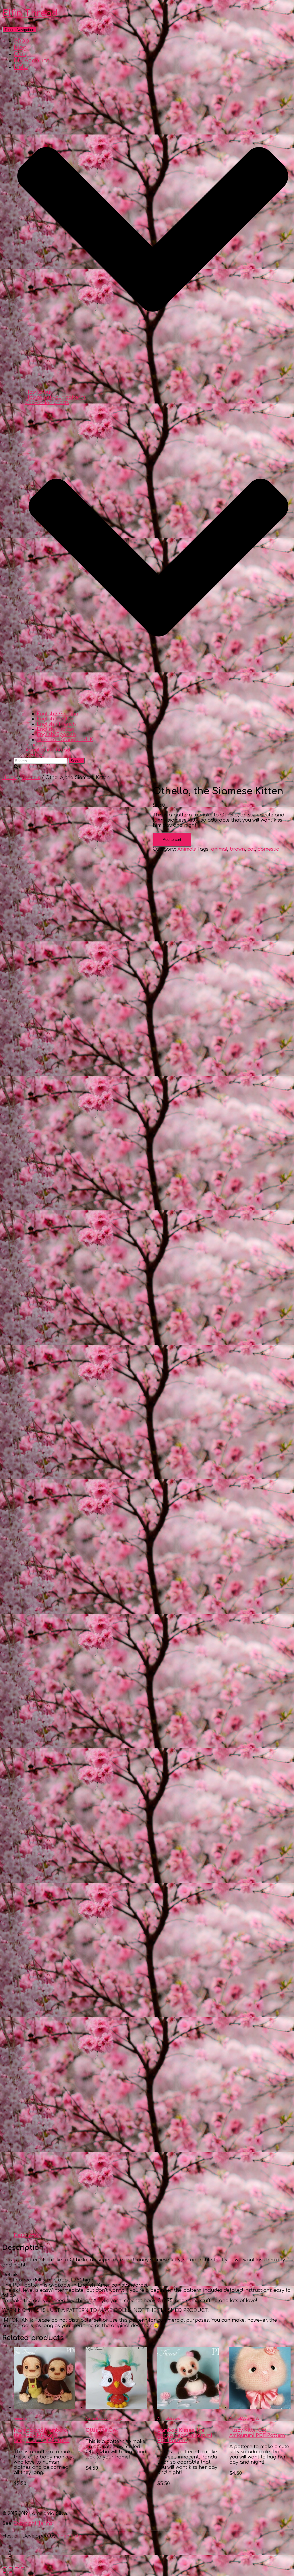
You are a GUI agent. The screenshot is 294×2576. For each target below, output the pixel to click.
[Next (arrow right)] (11, 2573)
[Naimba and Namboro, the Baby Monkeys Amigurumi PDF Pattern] (44, 2407)
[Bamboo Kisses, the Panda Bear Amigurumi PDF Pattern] (188, 2407)
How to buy (39, 392)
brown (237, 849)
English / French (56, 724)
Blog (20, 47)
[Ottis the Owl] (116, 2407)
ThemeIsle (69, 2536)
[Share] (11, 2567)
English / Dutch (55, 719)
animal (219, 849)
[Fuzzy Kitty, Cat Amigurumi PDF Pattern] (260, 2407)
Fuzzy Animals (110, 2419)
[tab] (28, 2235)
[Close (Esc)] (5, 2567)
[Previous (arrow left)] (5, 2573)
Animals (31, 778)
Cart (20, 54)
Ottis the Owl (102, 2430)
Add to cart (172, 840)
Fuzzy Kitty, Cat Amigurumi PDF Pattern (257, 2433)
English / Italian (55, 729)
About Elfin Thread (48, 750)
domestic (268, 849)
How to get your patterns (56, 397)
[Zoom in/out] (23, 2567)
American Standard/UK (65, 740)
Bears (175, 2419)
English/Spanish (56, 735)
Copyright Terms (32, 2523)
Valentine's (251, 2419)
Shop (22, 41)
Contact (35, 755)
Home (9, 778)
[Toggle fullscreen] (17, 2567)
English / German (57, 714)
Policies (34, 745)
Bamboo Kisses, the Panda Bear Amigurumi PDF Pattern (185, 2435)
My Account (32, 60)
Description (28, 2235)
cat (251, 849)
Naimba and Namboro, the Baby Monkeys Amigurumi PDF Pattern (42, 2435)
